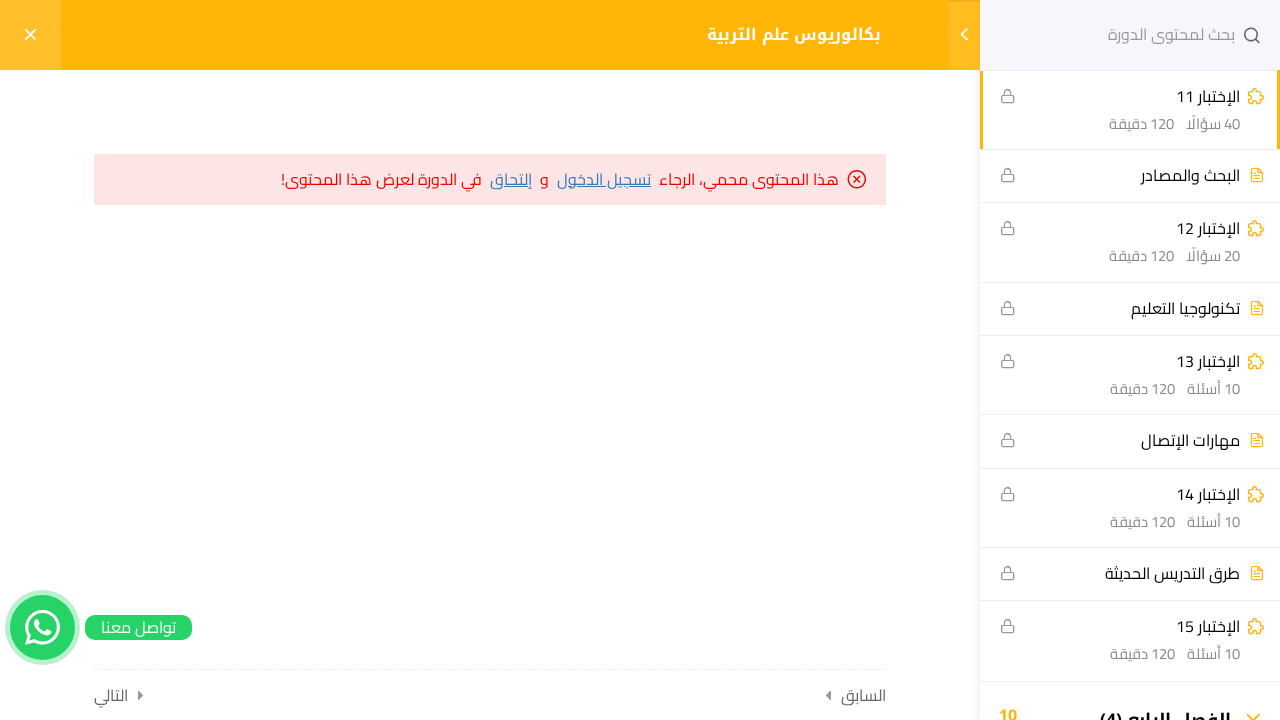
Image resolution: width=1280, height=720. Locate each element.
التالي (111, 695)
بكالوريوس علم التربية (794, 35)
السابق (863, 695)
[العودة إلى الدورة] (30, 35)
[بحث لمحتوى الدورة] (1252, 35)
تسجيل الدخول (604, 179)
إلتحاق (511, 179)
